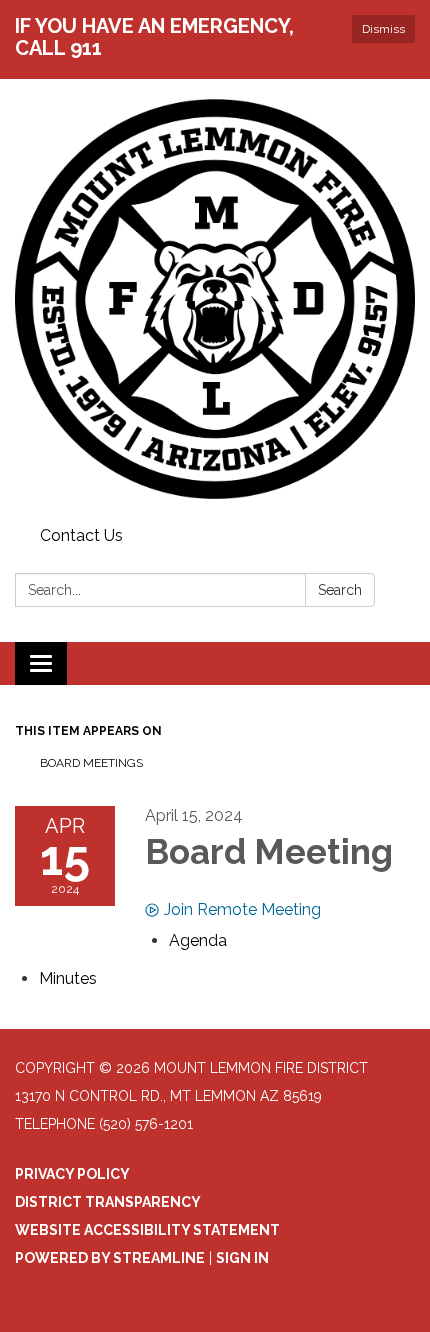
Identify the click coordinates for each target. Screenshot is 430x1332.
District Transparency (108, 1202)
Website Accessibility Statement (147, 1230)
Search (340, 590)
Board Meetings (91, 763)
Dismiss (383, 29)
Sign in (242, 1258)
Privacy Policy (72, 1174)
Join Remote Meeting (242, 909)
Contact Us (81, 535)
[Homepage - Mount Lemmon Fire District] (215, 299)
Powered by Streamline (110, 1258)
